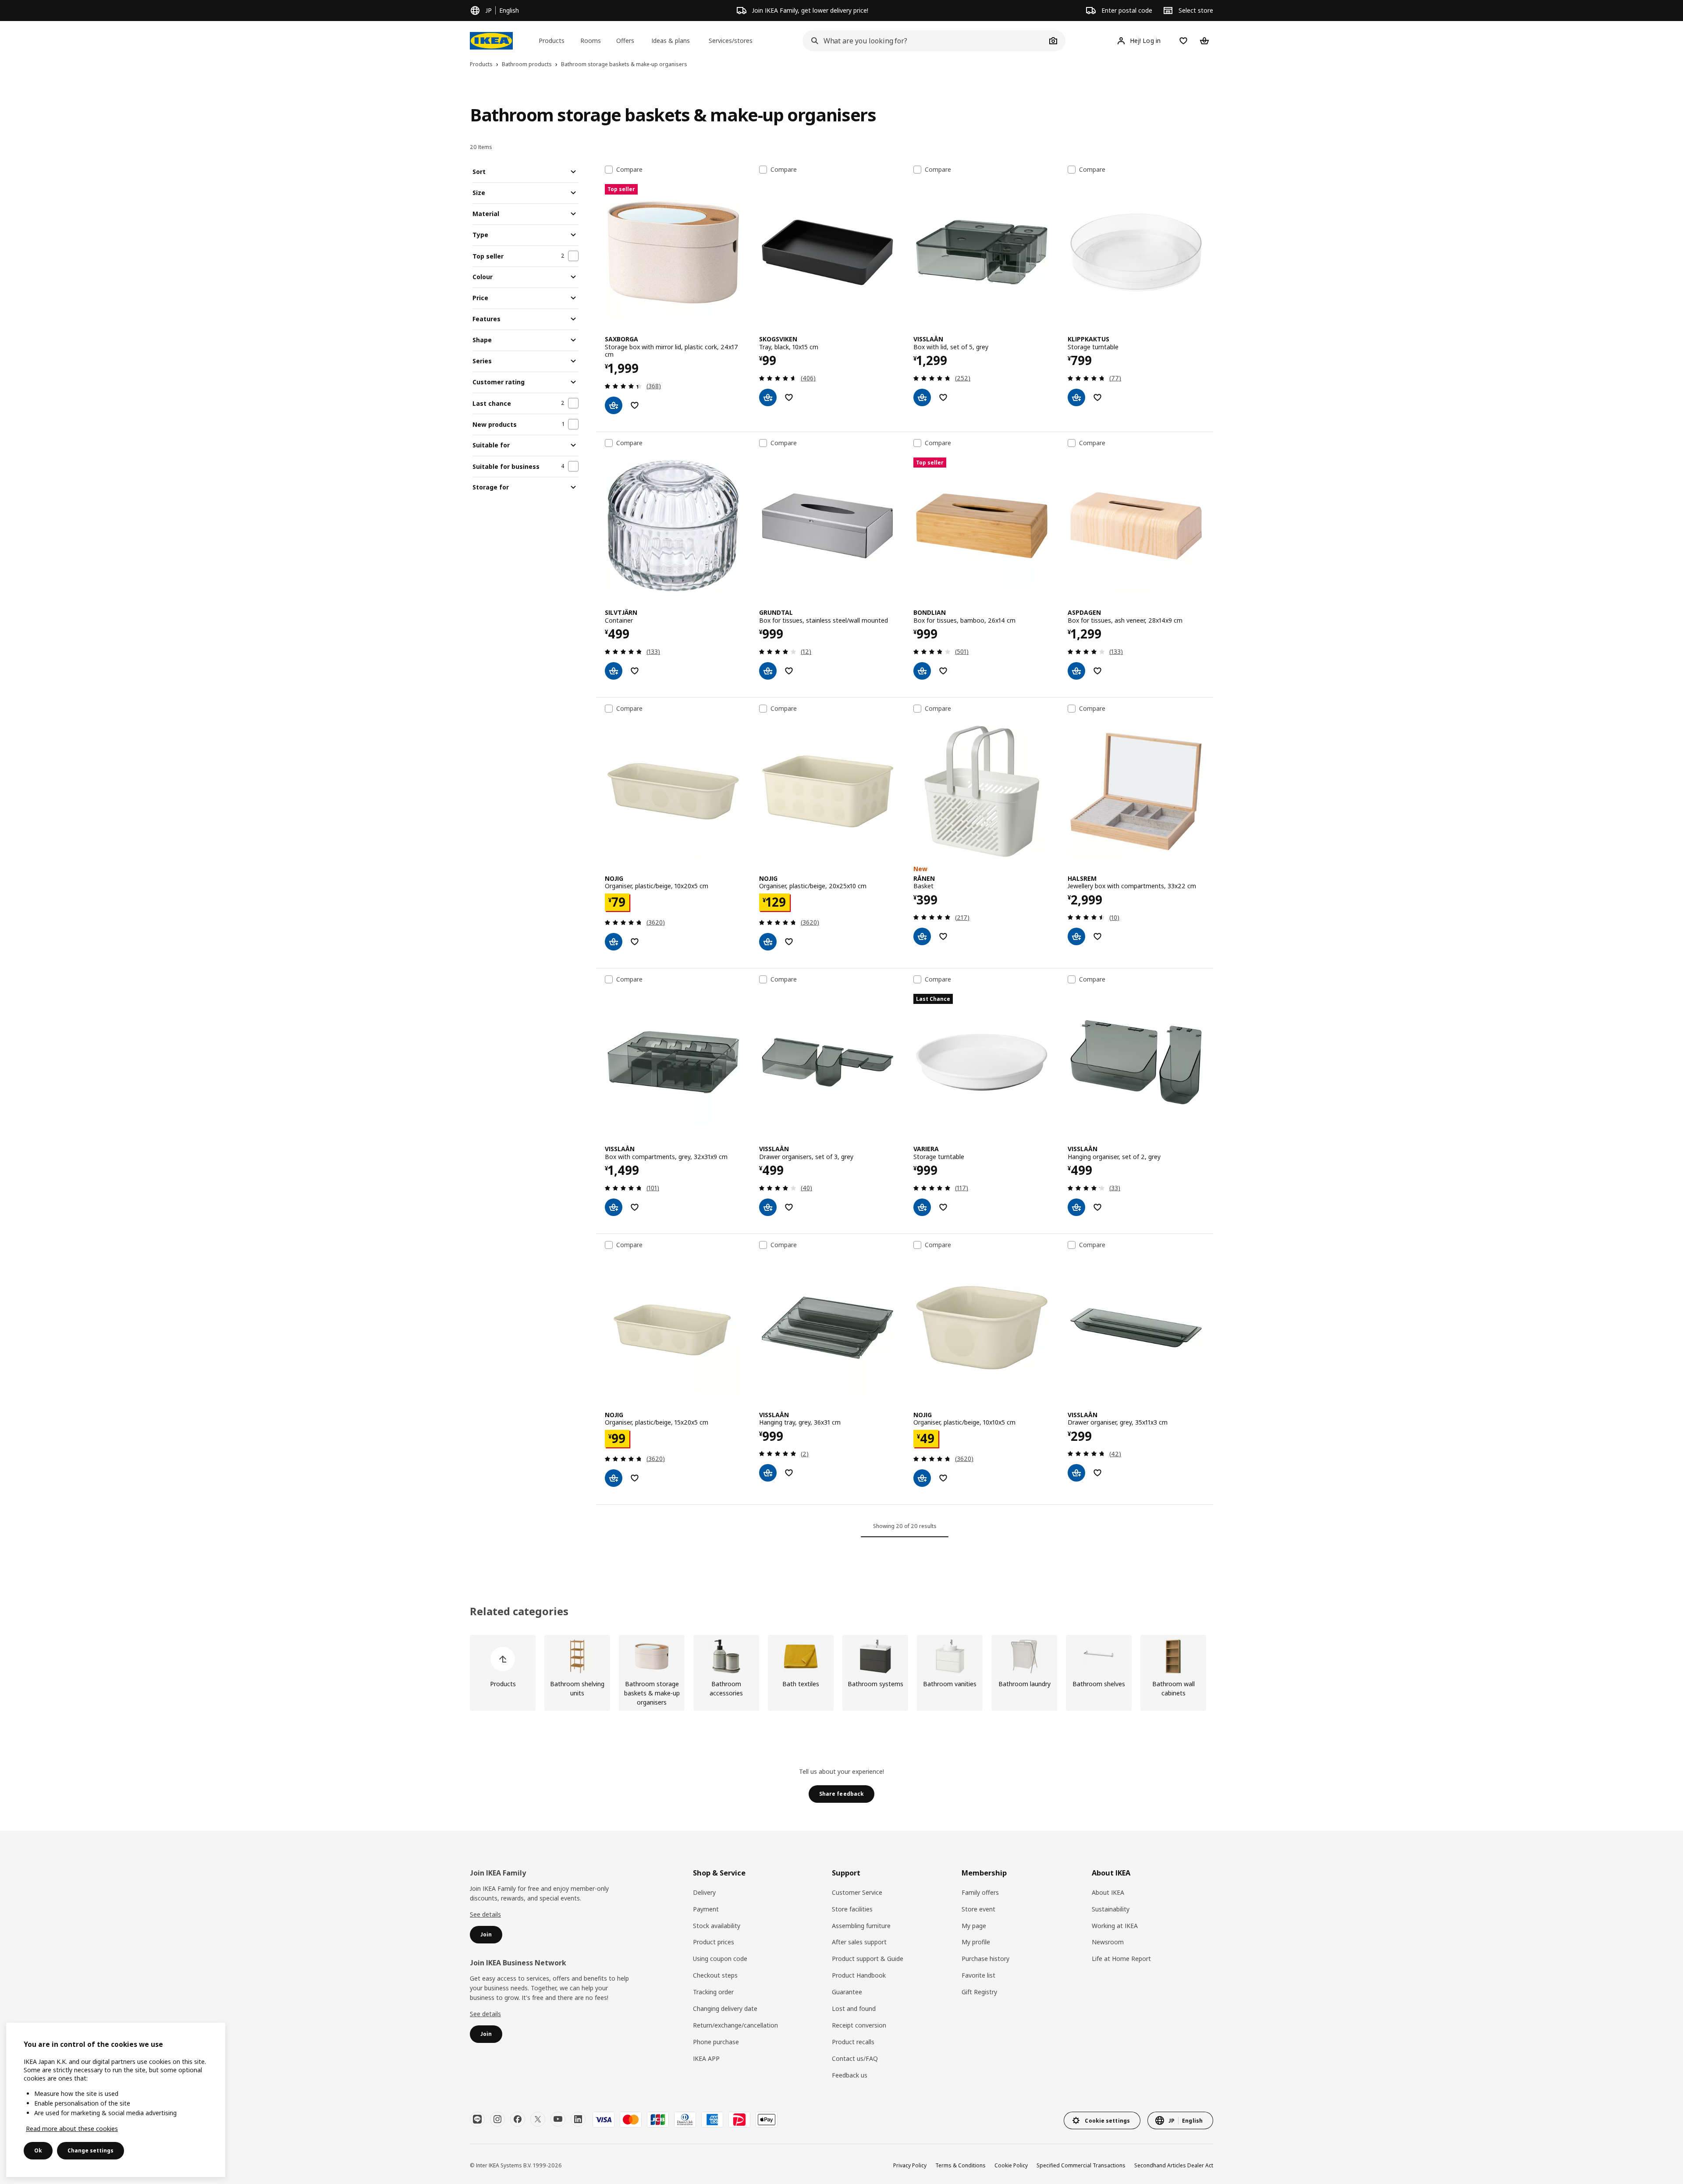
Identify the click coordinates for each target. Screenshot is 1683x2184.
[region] (116, 2100)
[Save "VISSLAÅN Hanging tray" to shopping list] (789, 1473)
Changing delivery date (725, 2008)
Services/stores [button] (731, 41)
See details (485, 1914)
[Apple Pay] (767, 2120)
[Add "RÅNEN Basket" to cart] (922, 936)
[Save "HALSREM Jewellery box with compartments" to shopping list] (1097, 936)
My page (974, 1926)
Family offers (980, 1892)
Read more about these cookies (72, 2129)
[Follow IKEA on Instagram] (497, 2119)
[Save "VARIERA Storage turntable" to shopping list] (943, 1207)
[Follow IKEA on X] (538, 2119)
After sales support (859, 1942)
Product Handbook (859, 1975)
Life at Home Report (1121, 1959)
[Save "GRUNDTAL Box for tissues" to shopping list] (789, 671)
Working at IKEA (1115, 1926)
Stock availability (717, 1926)
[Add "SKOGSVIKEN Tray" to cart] (768, 397)
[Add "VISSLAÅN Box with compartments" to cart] (614, 1207)
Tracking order (713, 1992)
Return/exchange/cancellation (735, 2025)
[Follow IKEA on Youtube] (558, 2119)
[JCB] (658, 2120)
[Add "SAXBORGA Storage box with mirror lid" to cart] (614, 405)
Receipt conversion (859, 2025)
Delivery (704, 1892)
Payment (706, 1909)
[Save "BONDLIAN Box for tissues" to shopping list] (943, 671)
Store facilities (852, 1909)
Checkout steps (715, 1975)
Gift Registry (979, 1992)
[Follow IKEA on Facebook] (518, 2119)
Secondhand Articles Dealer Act (1174, 2165)
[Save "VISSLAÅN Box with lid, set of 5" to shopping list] (943, 397)
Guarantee (847, 1992)
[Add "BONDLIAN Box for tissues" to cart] (922, 671)
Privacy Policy (910, 2165)
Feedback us (850, 2075)
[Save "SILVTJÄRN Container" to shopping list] (635, 671)
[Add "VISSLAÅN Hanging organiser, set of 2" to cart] (1076, 1207)
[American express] (712, 2120)
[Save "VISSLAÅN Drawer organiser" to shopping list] (1097, 1473)
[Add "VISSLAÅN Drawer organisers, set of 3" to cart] (768, 1207)
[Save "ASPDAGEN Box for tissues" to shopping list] (1097, 671)
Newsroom (1108, 1942)
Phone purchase (716, 2042)
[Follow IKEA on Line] (477, 2119)
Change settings (91, 2150)
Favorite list (978, 1975)
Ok (38, 2150)
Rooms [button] (591, 41)
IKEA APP (706, 2058)
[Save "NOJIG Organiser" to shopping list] (635, 942)
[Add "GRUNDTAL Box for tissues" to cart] (768, 671)
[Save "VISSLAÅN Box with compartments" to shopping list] (635, 1207)
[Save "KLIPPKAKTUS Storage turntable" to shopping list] (1097, 397)
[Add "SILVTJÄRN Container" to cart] (614, 671)
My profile (976, 1942)
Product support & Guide (868, 1959)
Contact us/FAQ (855, 2058)
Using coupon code (720, 1959)
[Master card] (631, 2120)
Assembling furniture (861, 1926)
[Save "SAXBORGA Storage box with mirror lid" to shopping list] (635, 405)
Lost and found (854, 2008)
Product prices (714, 1942)
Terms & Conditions (960, 2165)
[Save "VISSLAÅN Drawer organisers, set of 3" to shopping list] (789, 1207)
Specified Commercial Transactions (1081, 2165)
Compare (629, 170)
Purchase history (985, 1959)
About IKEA (1108, 1892)
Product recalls (853, 2042)
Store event (978, 1909)
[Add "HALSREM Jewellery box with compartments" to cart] (1076, 936)
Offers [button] (625, 41)
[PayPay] (739, 2120)
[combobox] (924, 41)
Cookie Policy (1011, 2165)
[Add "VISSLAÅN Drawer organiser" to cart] (1076, 1473)
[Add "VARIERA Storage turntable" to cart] (922, 1207)
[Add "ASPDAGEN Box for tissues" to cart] (1076, 671)
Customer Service (857, 1892)
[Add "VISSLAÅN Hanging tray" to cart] (768, 1473)
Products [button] (552, 41)
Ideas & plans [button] (671, 41)
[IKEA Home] (491, 41)
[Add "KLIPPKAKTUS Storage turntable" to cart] (1076, 397)
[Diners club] (685, 2120)
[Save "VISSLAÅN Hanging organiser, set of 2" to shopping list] (1097, 1207)
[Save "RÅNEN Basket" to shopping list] (943, 936)
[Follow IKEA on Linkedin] (578, 2119)
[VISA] (604, 2120)
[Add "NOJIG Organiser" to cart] (614, 942)
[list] (841, 1673)
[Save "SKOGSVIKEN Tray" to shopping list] (789, 397)
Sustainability (1111, 1909)
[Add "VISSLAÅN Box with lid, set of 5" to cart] (922, 397)
